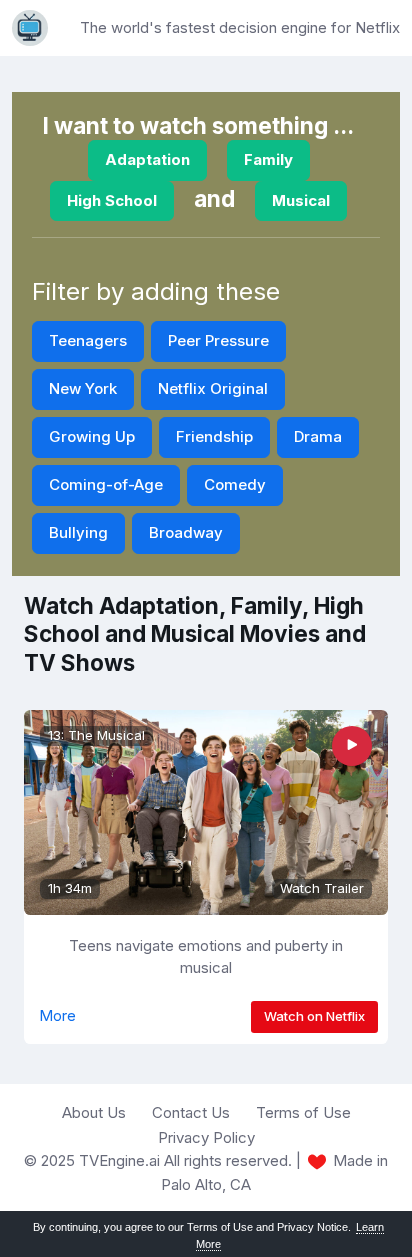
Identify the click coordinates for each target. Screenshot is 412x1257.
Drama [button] (318, 436)
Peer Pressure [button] (218, 340)
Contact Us (191, 1112)
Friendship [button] (214, 436)
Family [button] (268, 159)
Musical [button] (301, 200)
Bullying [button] (78, 532)
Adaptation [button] (147, 159)
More (57, 1015)
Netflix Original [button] (213, 388)
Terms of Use (303, 1112)
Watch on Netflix (314, 1016)
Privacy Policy (206, 1137)
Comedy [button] (235, 484)
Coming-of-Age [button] (106, 484)
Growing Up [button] (92, 436)
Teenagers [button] (88, 340)
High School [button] (112, 200)
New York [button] (83, 388)
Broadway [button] (186, 532)
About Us (94, 1112)
